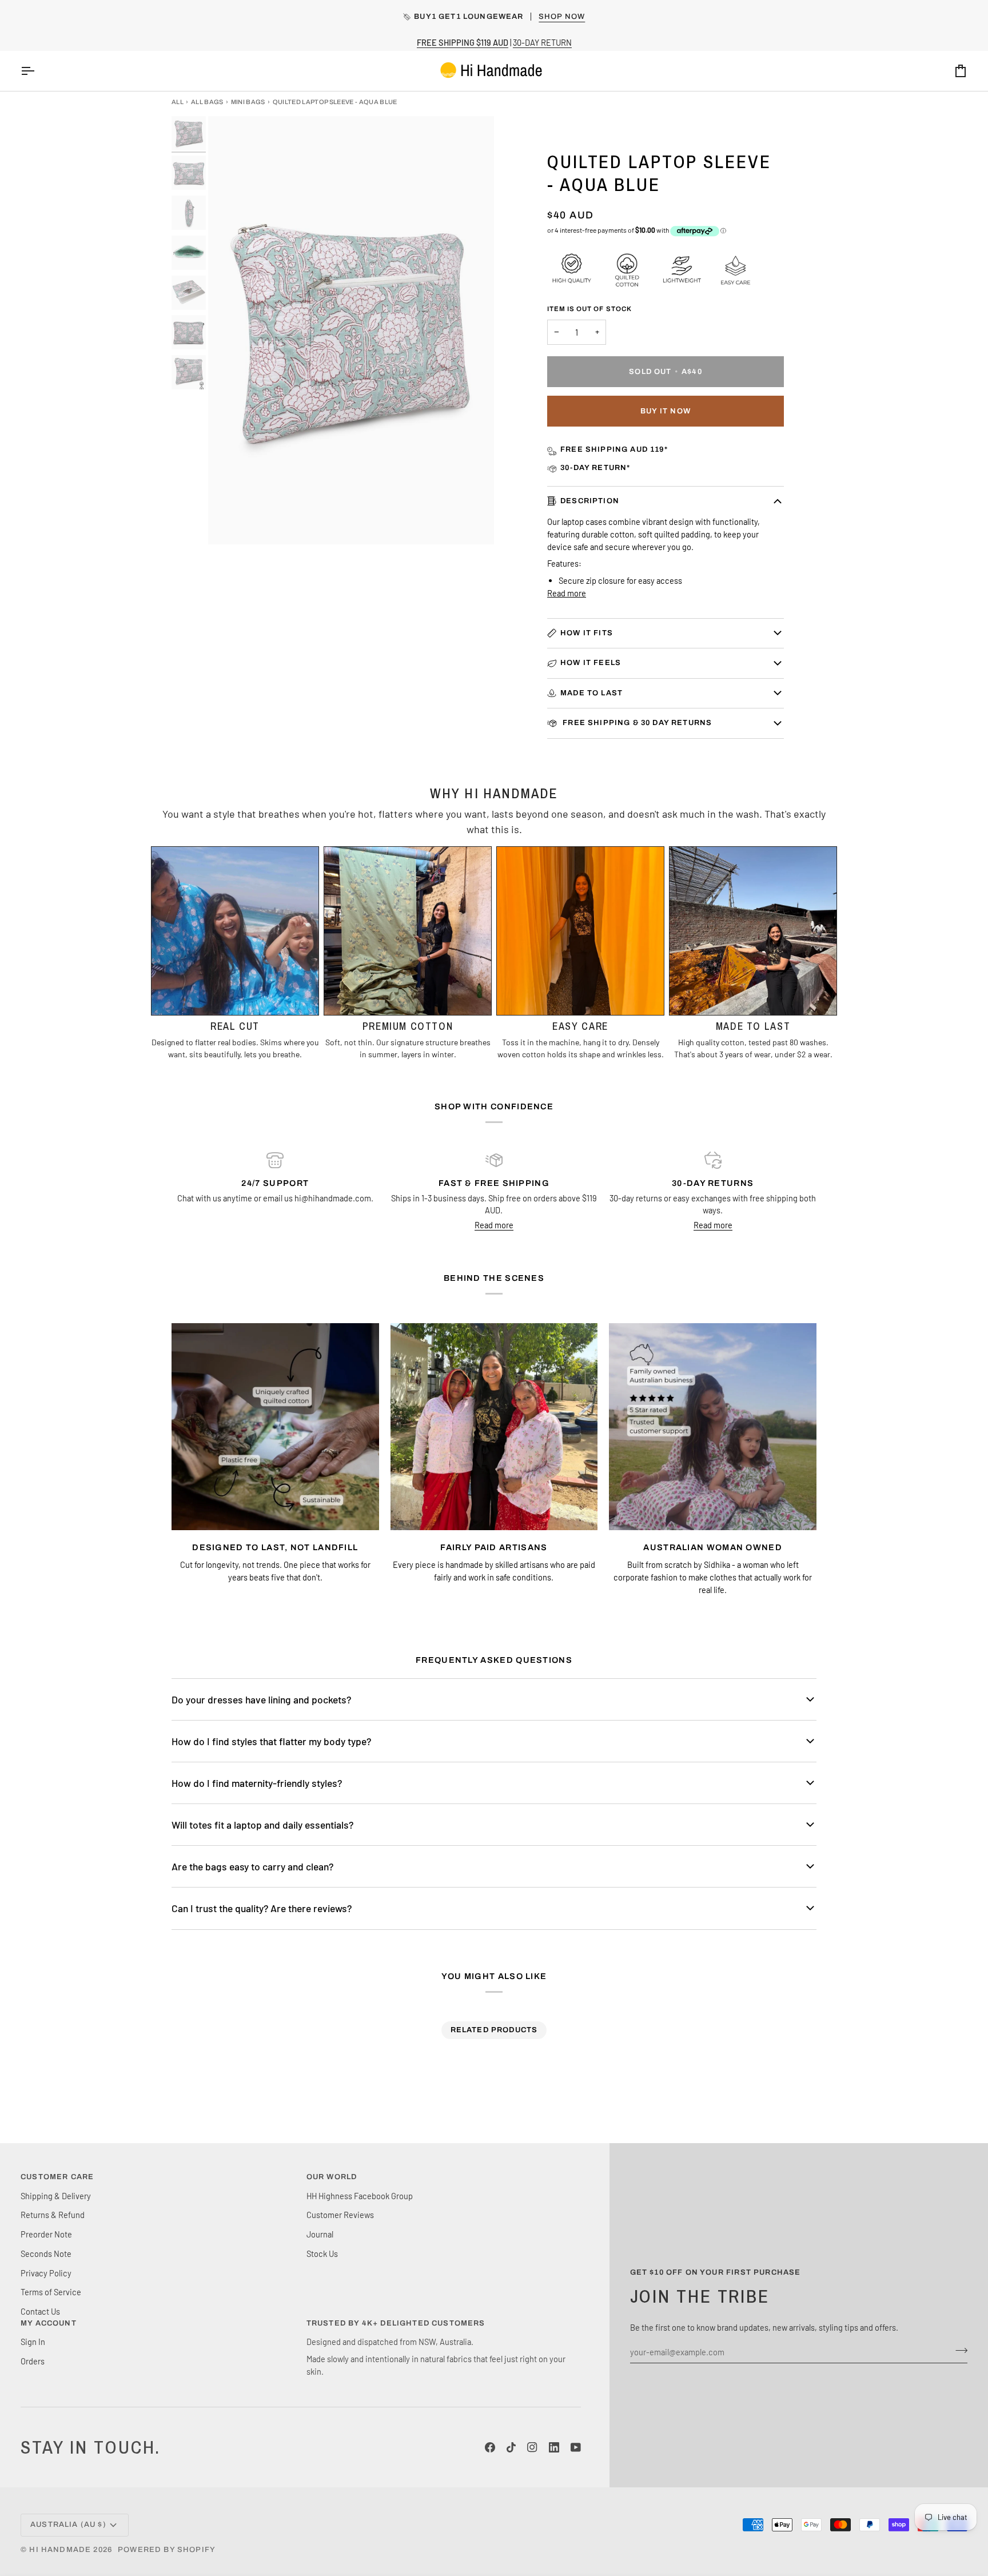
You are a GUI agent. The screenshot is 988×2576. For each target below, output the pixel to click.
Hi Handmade (60, 2550)
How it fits (587, 633)
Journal (320, 2234)
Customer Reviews (340, 2215)
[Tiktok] (511, 2447)
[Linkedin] (554, 2447)
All (178, 102)
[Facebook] (490, 2447)
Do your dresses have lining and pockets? (261, 1699)
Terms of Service (51, 2292)
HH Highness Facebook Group (360, 2196)
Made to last (591, 693)
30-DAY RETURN (542, 42)
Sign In (33, 2342)
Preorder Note (46, 2234)
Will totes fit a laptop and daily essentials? (262, 1825)
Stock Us (322, 2253)
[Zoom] (230, 523)
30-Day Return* (595, 468)
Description (590, 501)
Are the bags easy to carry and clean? (252, 1866)
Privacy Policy (46, 2273)
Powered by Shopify (167, 2550)
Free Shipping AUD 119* (614, 449)
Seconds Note (46, 2253)
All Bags (207, 102)
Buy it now (666, 411)
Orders (33, 2361)
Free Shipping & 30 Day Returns (636, 723)
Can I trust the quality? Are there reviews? (262, 1908)
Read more (567, 593)
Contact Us (40, 2311)
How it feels (591, 663)
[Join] (958, 2350)
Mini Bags (248, 102)
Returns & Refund (53, 2215)
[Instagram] (532, 2447)
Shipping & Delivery (56, 2196)
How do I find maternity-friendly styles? (257, 1783)
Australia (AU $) (68, 2525)
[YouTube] (576, 2447)
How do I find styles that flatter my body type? (271, 1741)
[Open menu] (38, 71)
